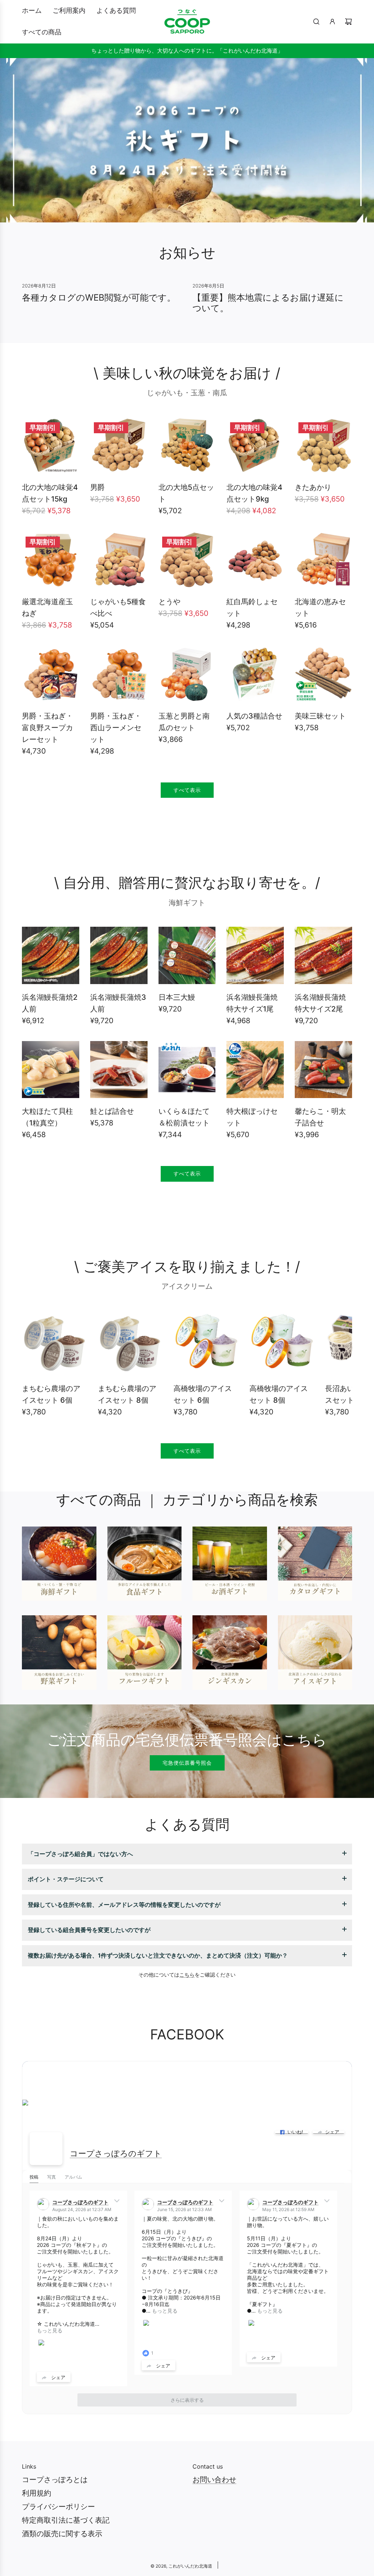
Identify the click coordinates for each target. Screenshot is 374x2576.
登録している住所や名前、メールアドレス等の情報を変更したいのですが (124, 1905)
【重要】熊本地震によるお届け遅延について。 (268, 303)
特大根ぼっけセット (252, 1117)
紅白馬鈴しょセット (252, 607)
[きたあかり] (323, 445)
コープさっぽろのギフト (116, 2153)
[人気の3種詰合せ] (255, 674)
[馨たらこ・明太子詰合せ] (323, 1070)
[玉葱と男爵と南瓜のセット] (187, 674)
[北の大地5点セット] (187, 445)
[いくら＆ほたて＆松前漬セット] (187, 1070)
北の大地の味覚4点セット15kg (50, 493)
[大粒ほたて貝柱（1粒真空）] (51, 1070)
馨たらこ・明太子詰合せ (320, 1117)
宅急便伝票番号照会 (187, 1763)
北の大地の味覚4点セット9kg (254, 493)
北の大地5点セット (186, 493)
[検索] (316, 22)
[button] (35, 1366)
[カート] (348, 22)
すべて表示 (187, 790)
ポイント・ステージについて (66, 1879)
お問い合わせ (214, 2480)
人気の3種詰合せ (254, 716)
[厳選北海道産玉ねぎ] (51, 560)
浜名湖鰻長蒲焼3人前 (118, 1003)
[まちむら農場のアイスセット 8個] (130, 1343)
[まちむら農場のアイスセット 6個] (54, 1343)
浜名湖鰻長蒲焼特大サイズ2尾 (320, 1003)
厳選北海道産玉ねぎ (47, 607)
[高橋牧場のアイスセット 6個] (206, 1343)
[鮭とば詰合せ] (119, 1070)
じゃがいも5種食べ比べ (118, 607)
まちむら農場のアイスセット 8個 (127, 1394)
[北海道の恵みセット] (323, 560)
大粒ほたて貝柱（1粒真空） (47, 1117)
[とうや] (187, 560)
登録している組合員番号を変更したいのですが (89, 1930)
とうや (169, 602)
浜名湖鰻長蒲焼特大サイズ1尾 (252, 1003)
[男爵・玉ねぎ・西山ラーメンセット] (119, 674)
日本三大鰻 (177, 997)
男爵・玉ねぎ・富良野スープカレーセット (47, 728)
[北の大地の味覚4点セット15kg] (51, 445)
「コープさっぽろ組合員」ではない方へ (80, 1854)
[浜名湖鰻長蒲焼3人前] (119, 955)
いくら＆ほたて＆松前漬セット (184, 1117)
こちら (187, 1975)
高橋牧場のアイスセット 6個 (203, 1394)
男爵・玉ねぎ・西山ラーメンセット (116, 728)
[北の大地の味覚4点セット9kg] (255, 445)
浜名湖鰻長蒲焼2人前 (50, 1003)
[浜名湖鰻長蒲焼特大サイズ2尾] (323, 955)
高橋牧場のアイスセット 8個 (279, 1394)
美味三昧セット (320, 716)
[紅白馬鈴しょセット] (255, 560)
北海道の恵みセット (320, 607)
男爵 (98, 487)
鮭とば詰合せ (112, 1111)
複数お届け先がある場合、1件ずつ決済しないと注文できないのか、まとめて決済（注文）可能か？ (158, 1955)
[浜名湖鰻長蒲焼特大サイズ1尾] (255, 955)
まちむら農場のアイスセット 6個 (51, 1394)
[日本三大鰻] (187, 955)
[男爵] (119, 445)
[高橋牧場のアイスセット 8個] (282, 1343)
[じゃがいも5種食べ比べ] (119, 560)
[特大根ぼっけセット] (255, 1070)
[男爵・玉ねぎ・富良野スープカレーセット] (51, 674)
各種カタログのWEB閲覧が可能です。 (99, 298)
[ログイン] (332, 22)
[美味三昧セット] (323, 674)
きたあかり (313, 487)
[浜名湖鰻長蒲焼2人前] (51, 955)
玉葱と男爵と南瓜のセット (184, 722)
